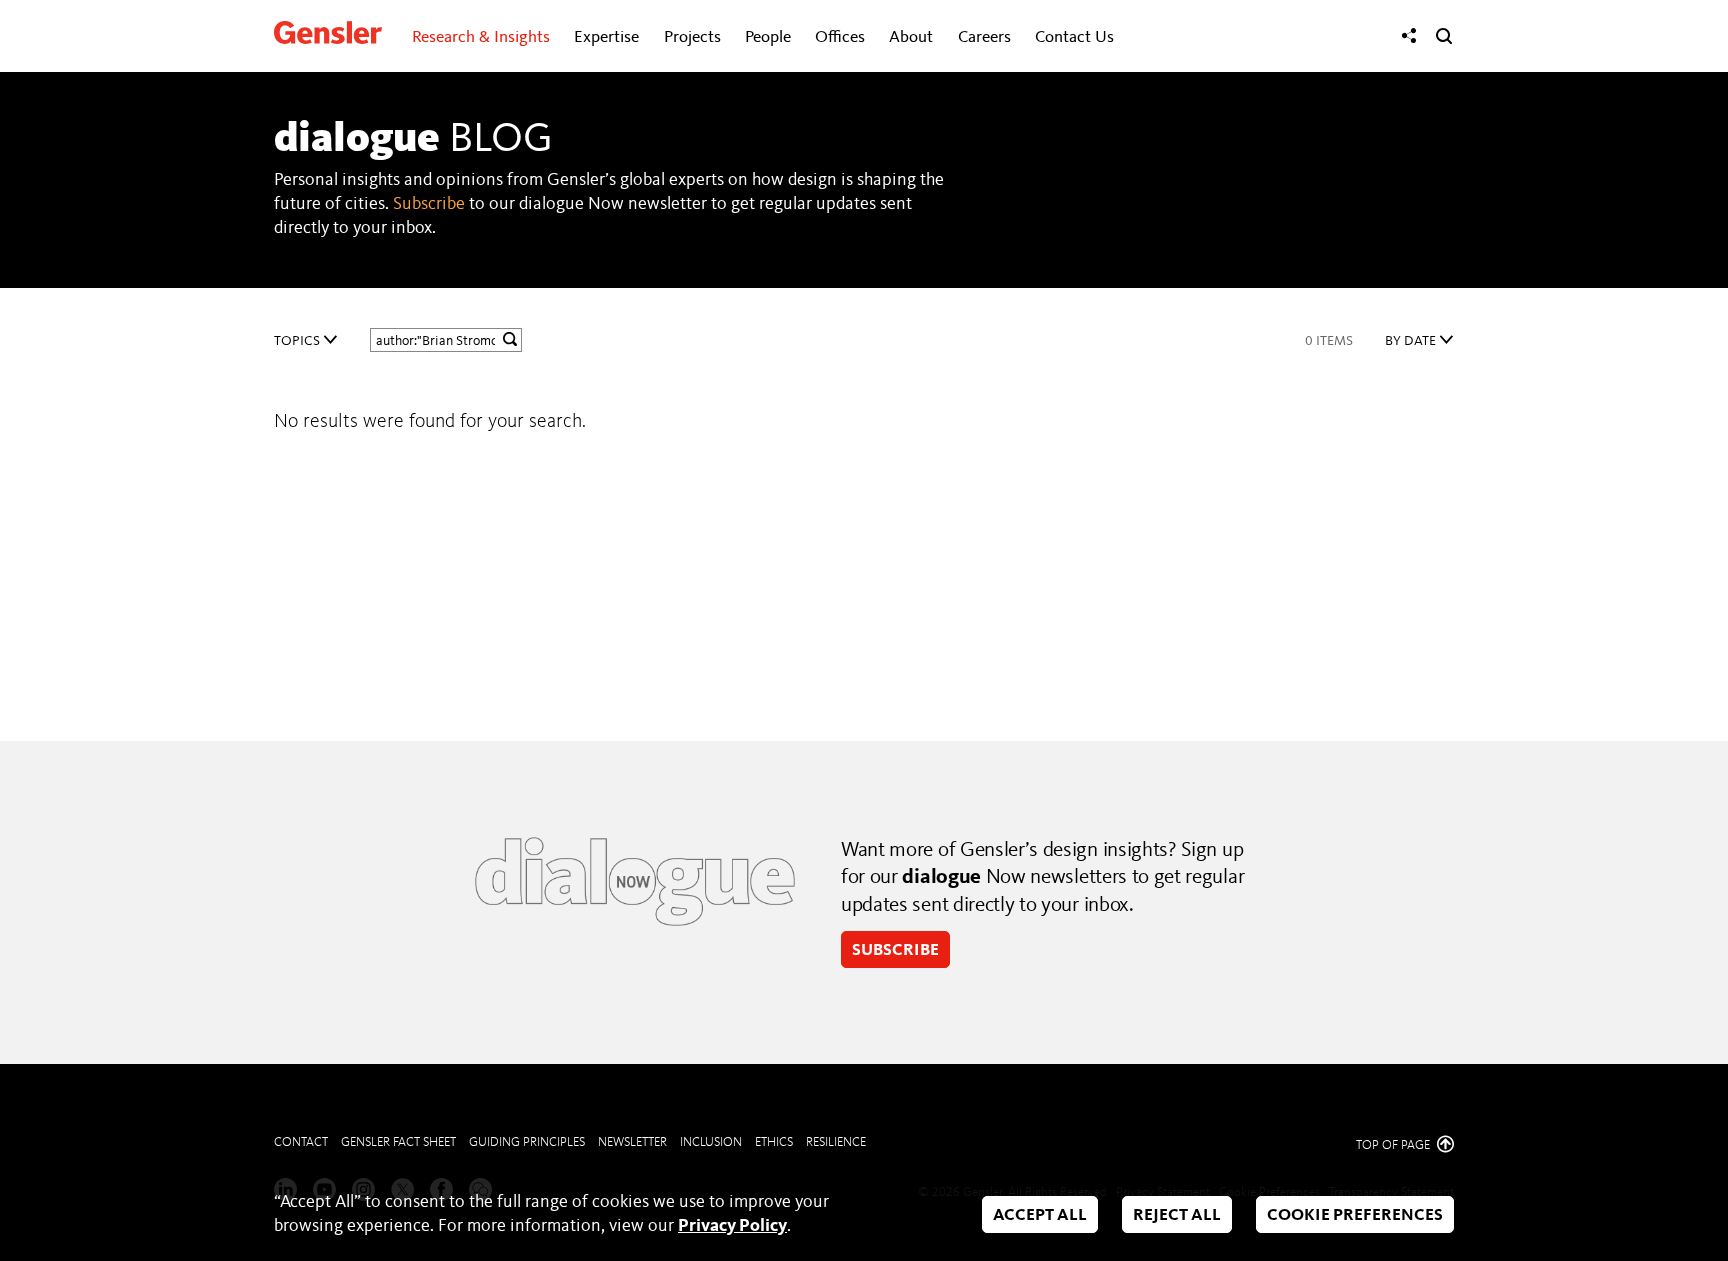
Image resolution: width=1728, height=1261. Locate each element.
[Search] (1444, 36)
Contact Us (1074, 37)
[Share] (1409, 36)
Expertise (606, 37)
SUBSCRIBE (895, 950)
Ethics (774, 1142)
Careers (984, 37)
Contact (301, 1142)
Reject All (1177, 1215)
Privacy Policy (732, 1226)
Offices (840, 37)
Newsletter (632, 1142)
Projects (692, 37)
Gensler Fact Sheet (398, 1142)
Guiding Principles (527, 1142)
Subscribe (429, 204)
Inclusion (711, 1142)
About (911, 37)
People (768, 37)
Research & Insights (481, 37)
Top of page (1394, 1145)
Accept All (1040, 1215)
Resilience (836, 1142)
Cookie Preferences (1355, 1215)
